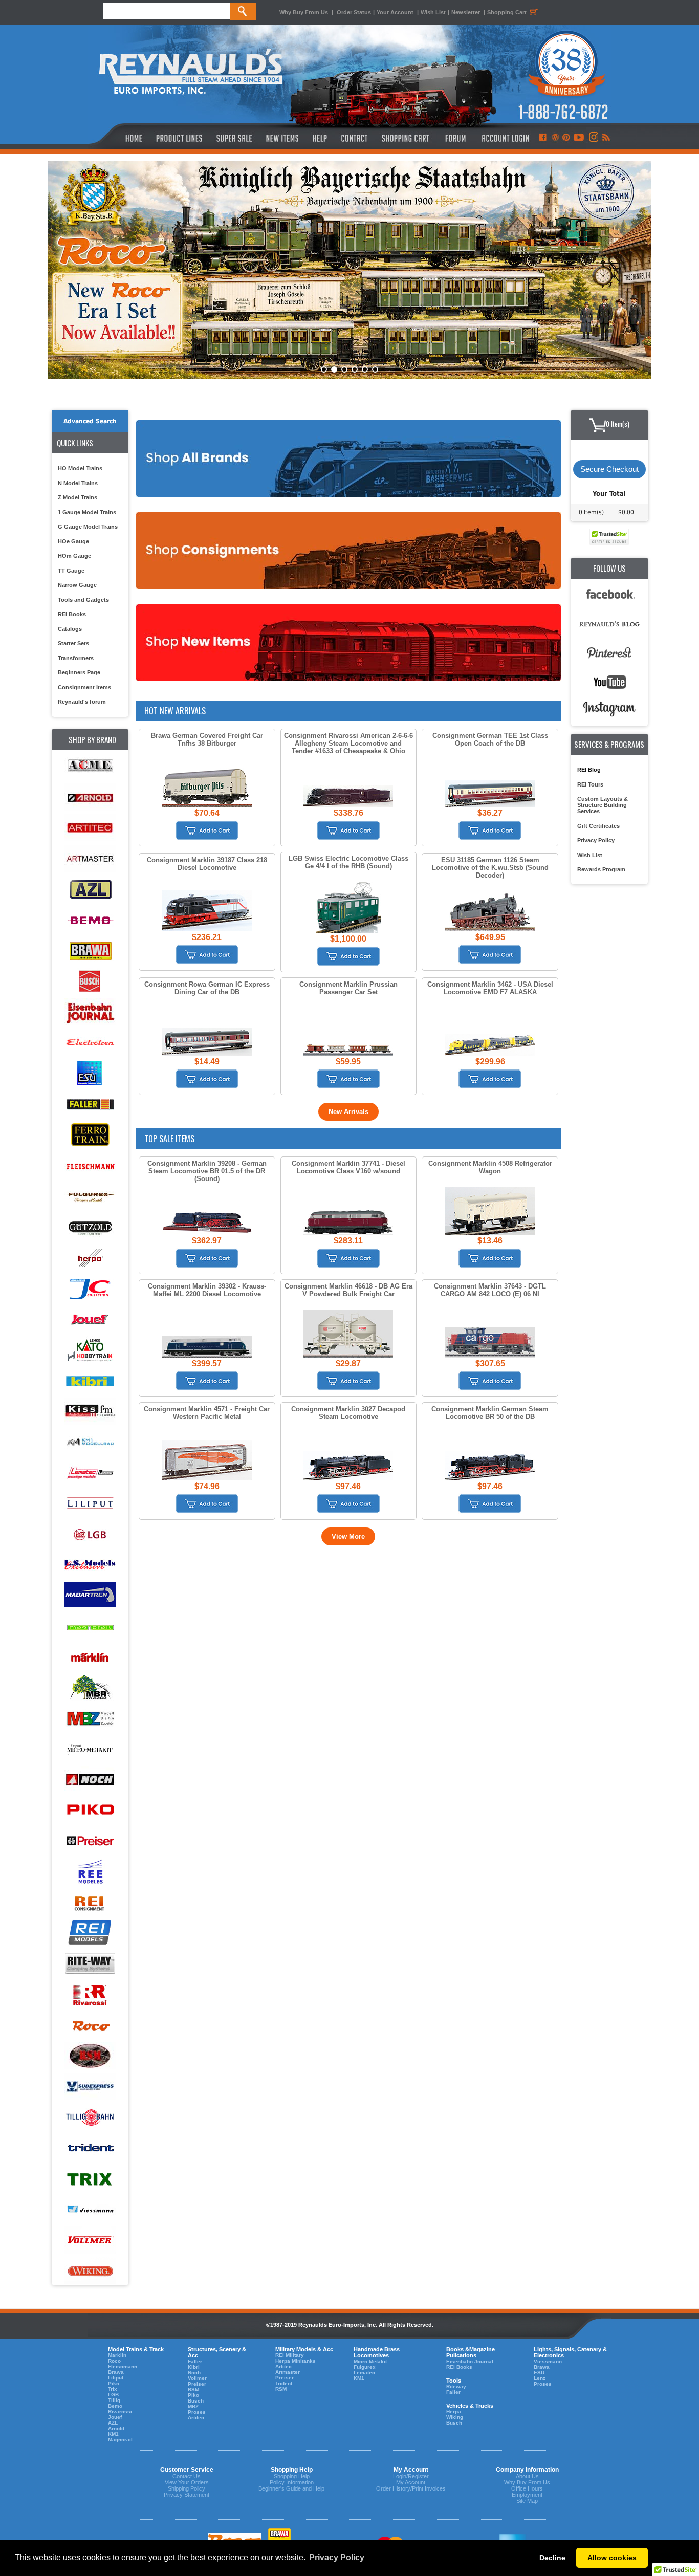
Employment (527, 2495)
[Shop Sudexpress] (90, 2087)
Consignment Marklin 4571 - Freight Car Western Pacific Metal (207, 1413)
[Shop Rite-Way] (90, 1964)
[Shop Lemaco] (90, 1473)
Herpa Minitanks (296, 2361)
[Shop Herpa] (90, 1258)
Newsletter (466, 12)
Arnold (116, 2428)
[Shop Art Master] (90, 859)
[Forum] (455, 138)
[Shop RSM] (90, 2056)
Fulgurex (365, 2367)
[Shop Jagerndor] (90, 1289)
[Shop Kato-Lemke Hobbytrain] (90, 1350)
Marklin (117, 2355)
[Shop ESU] (90, 1074)
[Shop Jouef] (90, 1319)
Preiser (197, 2384)
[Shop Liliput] (90, 1504)
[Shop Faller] (90, 1105)
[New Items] (282, 138)
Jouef (115, 2417)
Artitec (196, 2418)
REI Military (290, 2355)
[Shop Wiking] (90, 2271)
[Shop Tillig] (90, 2118)
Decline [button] (552, 2558)
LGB (113, 2395)
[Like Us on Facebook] (542, 138)
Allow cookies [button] (612, 2558)
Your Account (396, 12)
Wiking (455, 2417)
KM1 (113, 2434)
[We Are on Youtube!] (579, 138)
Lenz (540, 2378)
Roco (114, 2361)
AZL (113, 2423)
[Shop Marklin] (90, 1657)
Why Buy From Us (304, 12)
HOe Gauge (73, 541)
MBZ (193, 2406)
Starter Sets (73, 643)
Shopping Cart (507, 12)
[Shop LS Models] (90, 1565)
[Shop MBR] (90, 1688)
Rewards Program (601, 869)
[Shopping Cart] (406, 138)
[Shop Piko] (90, 1811)
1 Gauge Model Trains (87, 512)
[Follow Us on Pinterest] (566, 138)
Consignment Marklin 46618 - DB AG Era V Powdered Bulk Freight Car (348, 1290)
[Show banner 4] (355, 369)
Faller (195, 2361)
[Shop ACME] (90, 767)
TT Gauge (71, 571)
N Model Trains (78, 483)
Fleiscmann (123, 2366)
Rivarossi (120, 2411)
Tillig (114, 2400)
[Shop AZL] (90, 890)
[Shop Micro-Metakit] (90, 1749)
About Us (527, 2476)
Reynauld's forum (82, 702)
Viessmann (548, 2361)
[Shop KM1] (90, 1442)
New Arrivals (348, 1112)
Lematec (364, 2373)
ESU (539, 2373)
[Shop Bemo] (90, 920)
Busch (196, 2401)
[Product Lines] (180, 138)
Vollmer (197, 2378)
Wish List (433, 12)
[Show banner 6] (375, 369)
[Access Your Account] (504, 138)
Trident (284, 2383)
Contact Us (187, 2476)
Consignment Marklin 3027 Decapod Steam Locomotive (348, 1413)
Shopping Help (292, 2476)
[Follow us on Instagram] (593, 138)
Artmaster (288, 2372)
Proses (197, 2412)
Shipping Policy (187, 2488)
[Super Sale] (234, 138)
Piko (114, 2383)
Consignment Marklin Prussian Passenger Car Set (348, 988)
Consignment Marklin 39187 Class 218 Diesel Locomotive (207, 864)
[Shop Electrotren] (90, 1043)
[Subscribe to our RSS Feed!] (606, 138)
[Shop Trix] (90, 2179)
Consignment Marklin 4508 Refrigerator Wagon (490, 1167)
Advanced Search (90, 421)
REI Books (72, 614)
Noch (194, 2373)
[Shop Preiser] (90, 1841)
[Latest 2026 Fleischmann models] (349, 270)
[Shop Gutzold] (90, 1227)
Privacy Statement (187, 2495)
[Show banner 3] (344, 369)
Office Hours (527, 2488)
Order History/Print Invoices (411, 2488)
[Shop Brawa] (90, 951)
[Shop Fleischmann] (90, 1166)
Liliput (116, 2378)
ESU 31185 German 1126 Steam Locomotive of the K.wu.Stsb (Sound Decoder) (490, 868)
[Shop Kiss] (90, 1411)
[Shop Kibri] (90, 1381)
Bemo (115, 2406)
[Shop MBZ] (90, 1719)
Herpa (454, 2411)
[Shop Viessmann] (90, 2210)
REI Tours (590, 784)
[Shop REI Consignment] (90, 1903)
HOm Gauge (74, 556)
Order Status (354, 12)
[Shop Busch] (90, 982)
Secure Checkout (609, 469)
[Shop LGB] (90, 1534)
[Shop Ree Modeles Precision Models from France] (90, 1872)
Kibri (194, 2367)
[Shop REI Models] (90, 1934)
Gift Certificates (598, 826)
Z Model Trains (78, 497)
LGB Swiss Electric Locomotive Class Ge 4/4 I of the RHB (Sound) (348, 862)
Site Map (527, 2501)
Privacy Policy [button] (337, 2557)
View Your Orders (187, 2482)
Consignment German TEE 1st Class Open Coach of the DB (490, 739)
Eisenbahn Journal (470, 2361)
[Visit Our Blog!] (555, 138)
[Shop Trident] (90, 2148)
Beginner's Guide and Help (291, 2488)
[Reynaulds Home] (118, 138)
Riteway (456, 2386)
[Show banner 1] (324, 369)
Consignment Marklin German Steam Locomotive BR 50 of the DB (490, 1413)
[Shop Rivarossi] (90, 1995)
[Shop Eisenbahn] (90, 1012)
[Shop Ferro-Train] (90, 1135)
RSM (193, 2389)
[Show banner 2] (334, 369)
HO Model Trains (80, 468)
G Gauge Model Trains (88, 527)
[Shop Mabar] (90, 1596)
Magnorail (120, 2440)
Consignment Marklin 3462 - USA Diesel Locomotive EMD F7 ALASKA (490, 988)
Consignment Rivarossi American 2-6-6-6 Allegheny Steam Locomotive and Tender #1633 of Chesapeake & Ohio (348, 743)
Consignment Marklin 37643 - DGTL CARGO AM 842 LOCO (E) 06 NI (490, 1290)
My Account (411, 2482)
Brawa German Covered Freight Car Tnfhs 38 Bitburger (207, 739)
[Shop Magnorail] (90, 1627)
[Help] (321, 138)
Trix (113, 2389)
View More (348, 1536)
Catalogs (70, 629)
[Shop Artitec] (90, 828)
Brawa (116, 2372)
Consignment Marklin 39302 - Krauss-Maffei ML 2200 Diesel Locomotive (207, 1290)
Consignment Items (84, 687)
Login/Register (411, 2476)
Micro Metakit (370, 2361)
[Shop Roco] (90, 2026)
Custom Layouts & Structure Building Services (603, 805)
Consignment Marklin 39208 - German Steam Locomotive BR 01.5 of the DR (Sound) (207, 1171)
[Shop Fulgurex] (90, 1197)
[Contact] (355, 138)
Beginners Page (79, 672)
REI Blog (589, 770)
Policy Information (292, 2482)
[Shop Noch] (90, 1780)
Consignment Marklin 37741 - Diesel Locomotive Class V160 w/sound (348, 1167)
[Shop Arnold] (90, 798)
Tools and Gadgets (83, 600)
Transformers (76, 658)
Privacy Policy (596, 840)
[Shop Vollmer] (90, 2241)
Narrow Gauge (77, 585)
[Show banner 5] (365, 369)
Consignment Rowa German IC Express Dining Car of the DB (207, 988)
